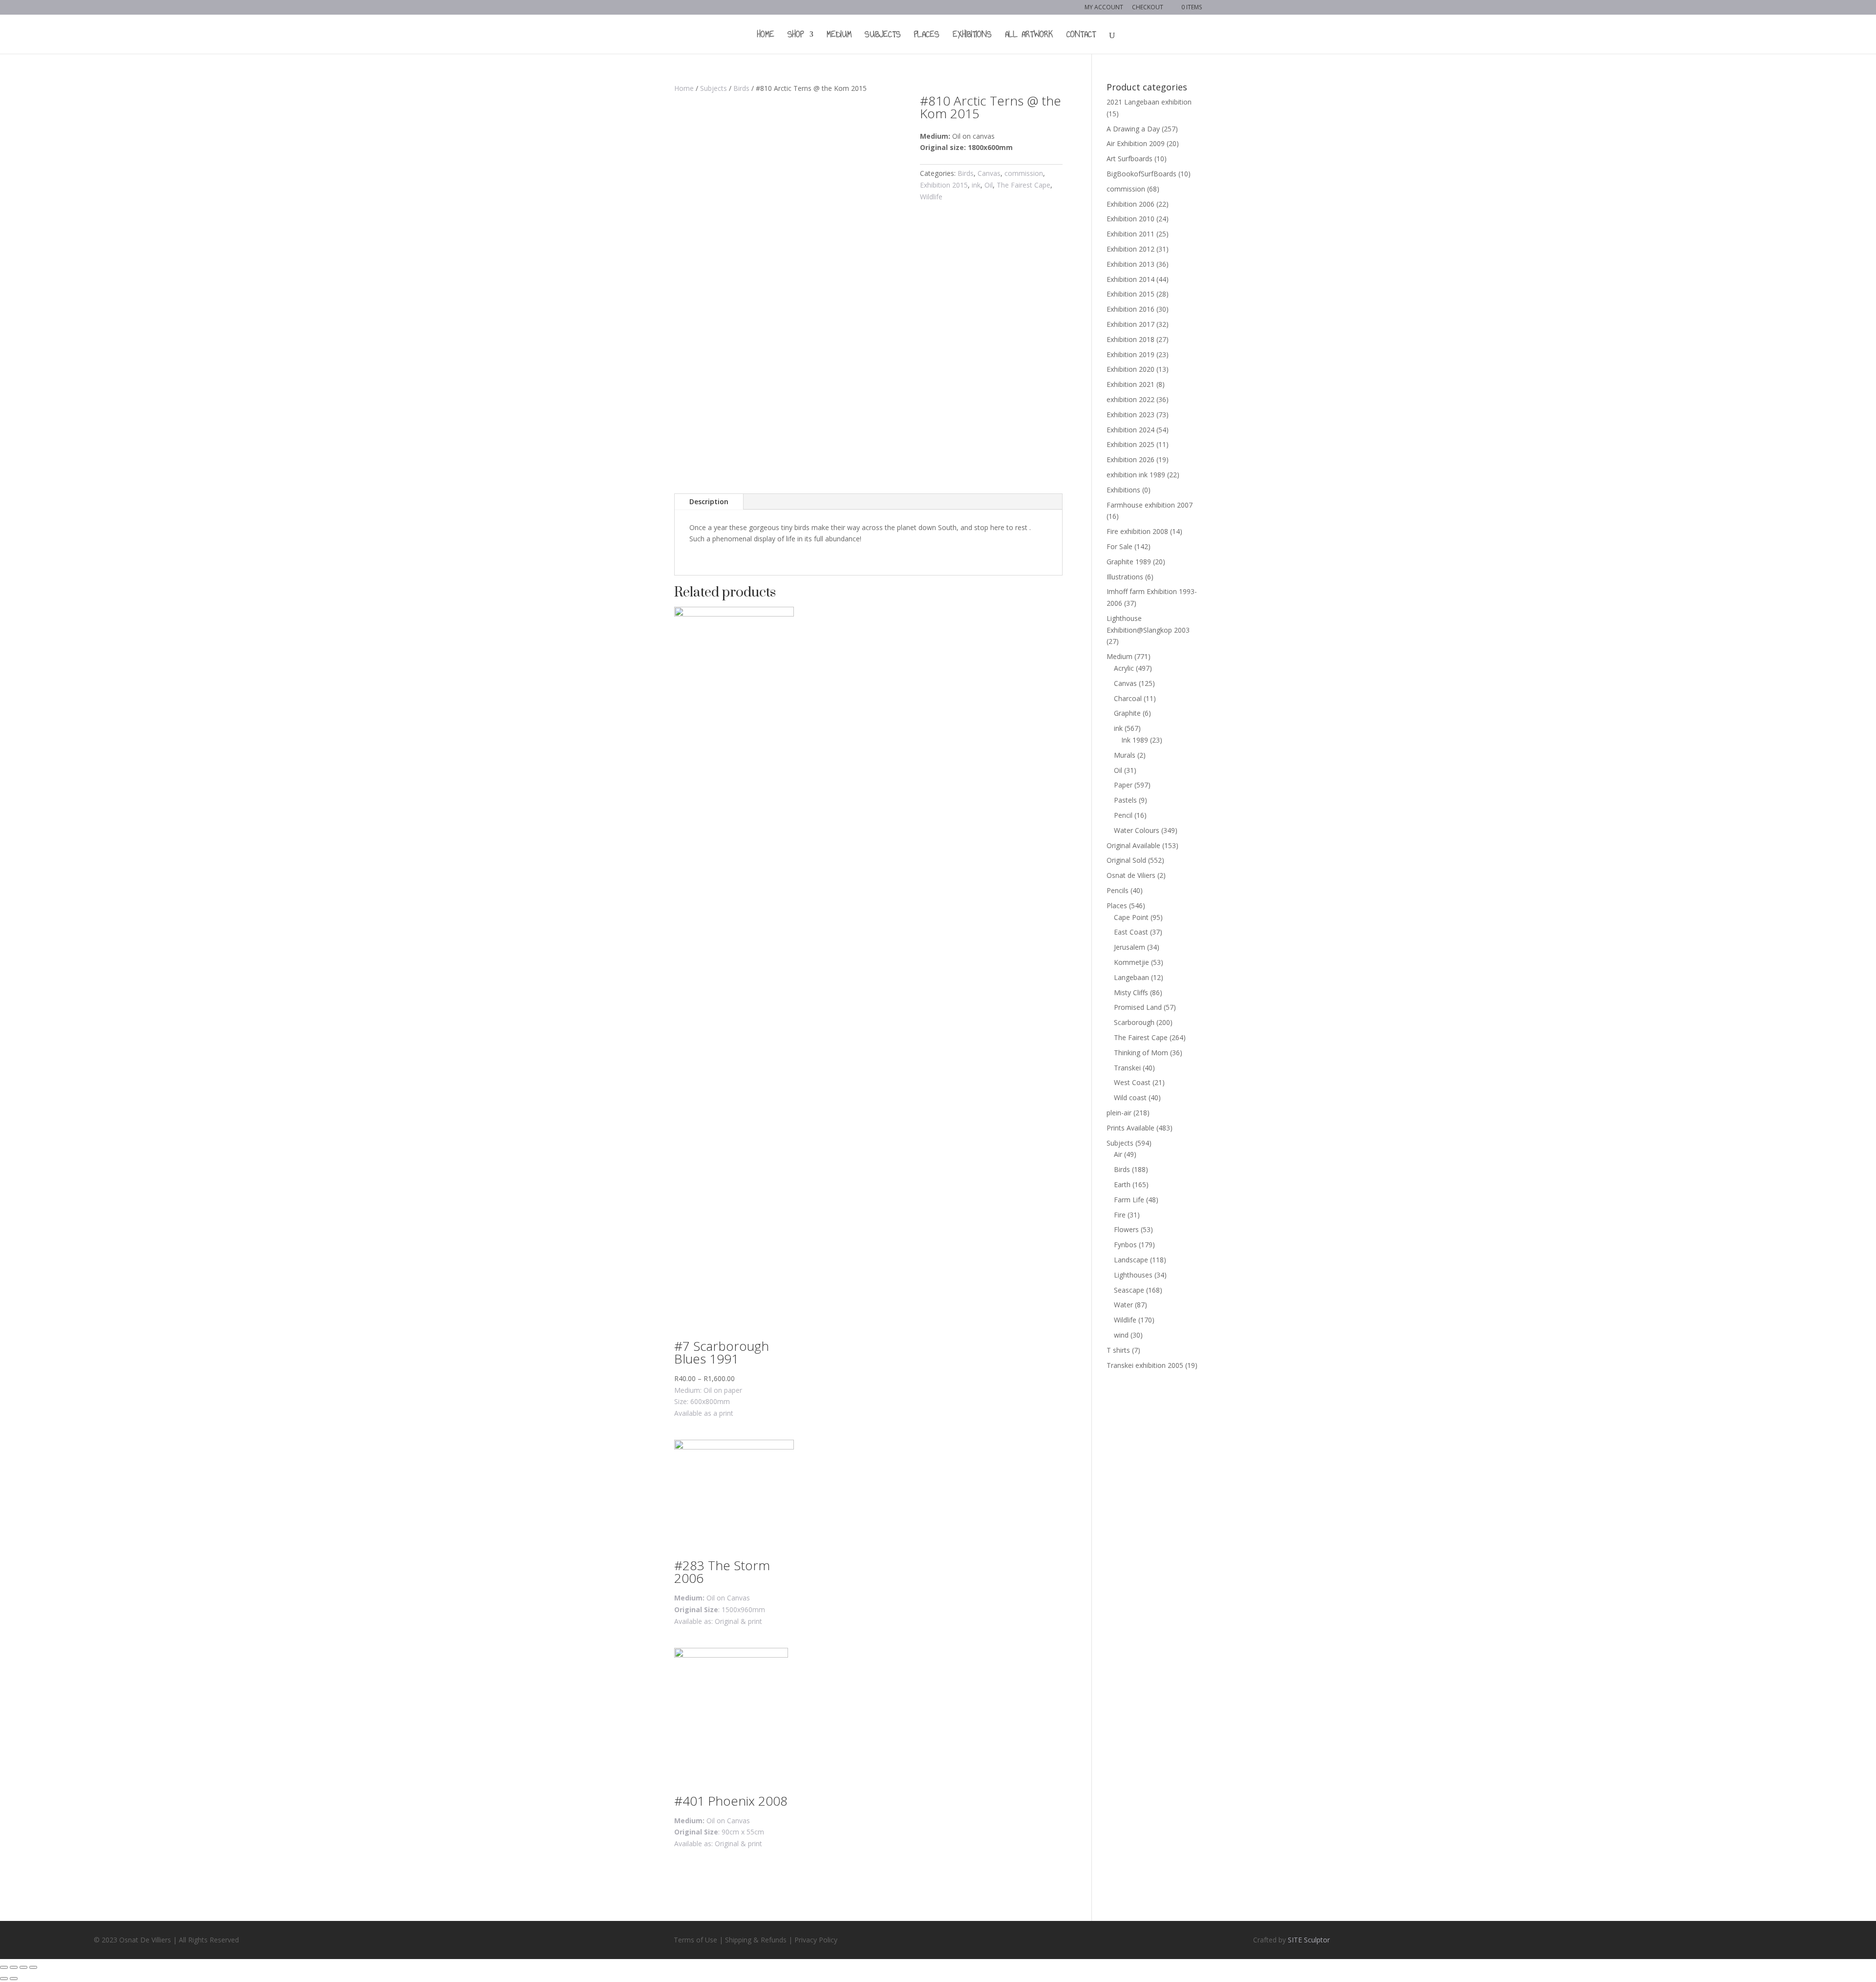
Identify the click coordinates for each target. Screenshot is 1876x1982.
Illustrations (1125, 577)
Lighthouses (1133, 1275)
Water (1123, 1305)
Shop (796, 36)
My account (1104, 8)
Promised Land (1138, 1007)
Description (709, 501)
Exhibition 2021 (1130, 384)
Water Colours (1137, 830)
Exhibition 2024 (1130, 430)
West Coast (1132, 1082)
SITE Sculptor (1309, 1940)
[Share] (14, 1967)
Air (1118, 1154)
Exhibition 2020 (1130, 369)
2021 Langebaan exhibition (1149, 102)
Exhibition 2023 (1130, 415)
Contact (1081, 36)
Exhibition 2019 (1130, 354)
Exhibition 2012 (1130, 249)
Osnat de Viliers (1131, 875)
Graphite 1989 (1129, 562)
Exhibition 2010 (1130, 219)
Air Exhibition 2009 (1136, 143)
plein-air (1119, 1113)
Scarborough (1134, 1022)
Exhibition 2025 (1130, 444)
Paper (1123, 785)
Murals (1125, 755)
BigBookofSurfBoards (1141, 174)
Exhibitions (972, 36)
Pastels (1125, 800)
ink (976, 185)
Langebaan (1131, 977)
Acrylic (1124, 668)
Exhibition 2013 (1130, 264)
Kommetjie (1131, 962)
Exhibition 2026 (1130, 459)
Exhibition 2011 (1130, 234)
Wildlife (931, 197)
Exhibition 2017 (1130, 324)
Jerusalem (1130, 947)
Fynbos (1125, 1245)
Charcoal (1128, 698)
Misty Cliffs (1131, 992)
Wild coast (1130, 1098)
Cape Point (1131, 917)
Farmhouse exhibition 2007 (1150, 505)
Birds (741, 88)
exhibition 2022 (1130, 399)
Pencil (1123, 815)
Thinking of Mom (1141, 1053)
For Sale (1119, 546)
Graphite (1127, 713)
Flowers (1126, 1229)
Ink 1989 (1135, 740)
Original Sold (1126, 860)
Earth (1122, 1184)
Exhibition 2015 (944, 185)
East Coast (1131, 932)
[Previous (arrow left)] (4, 1979)
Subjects (883, 36)
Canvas (989, 173)
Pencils (1118, 890)
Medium (839, 36)
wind (1121, 1335)
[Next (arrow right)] (14, 1979)
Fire (1120, 1215)
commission (1024, 173)
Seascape (1129, 1290)
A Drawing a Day (1133, 129)
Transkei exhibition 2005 (1145, 1365)
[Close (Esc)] (4, 1967)
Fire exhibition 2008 (1137, 531)
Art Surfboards (1130, 159)
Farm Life (1129, 1200)
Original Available (1133, 845)
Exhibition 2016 (1130, 309)
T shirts (1118, 1350)
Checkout (1148, 8)
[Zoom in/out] (33, 1967)
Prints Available (1130, 1128)
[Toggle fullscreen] (23, 1967)
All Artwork (1029, 36)
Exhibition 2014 (1130, 279)
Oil (989, 185)
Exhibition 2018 (1130, 339)
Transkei (1127, 1068)
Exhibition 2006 (1130, 204)
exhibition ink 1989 (1136, 475)
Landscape (1131, 1260)
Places (927, 36)
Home (766, 36)
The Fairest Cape (1023, 185)
